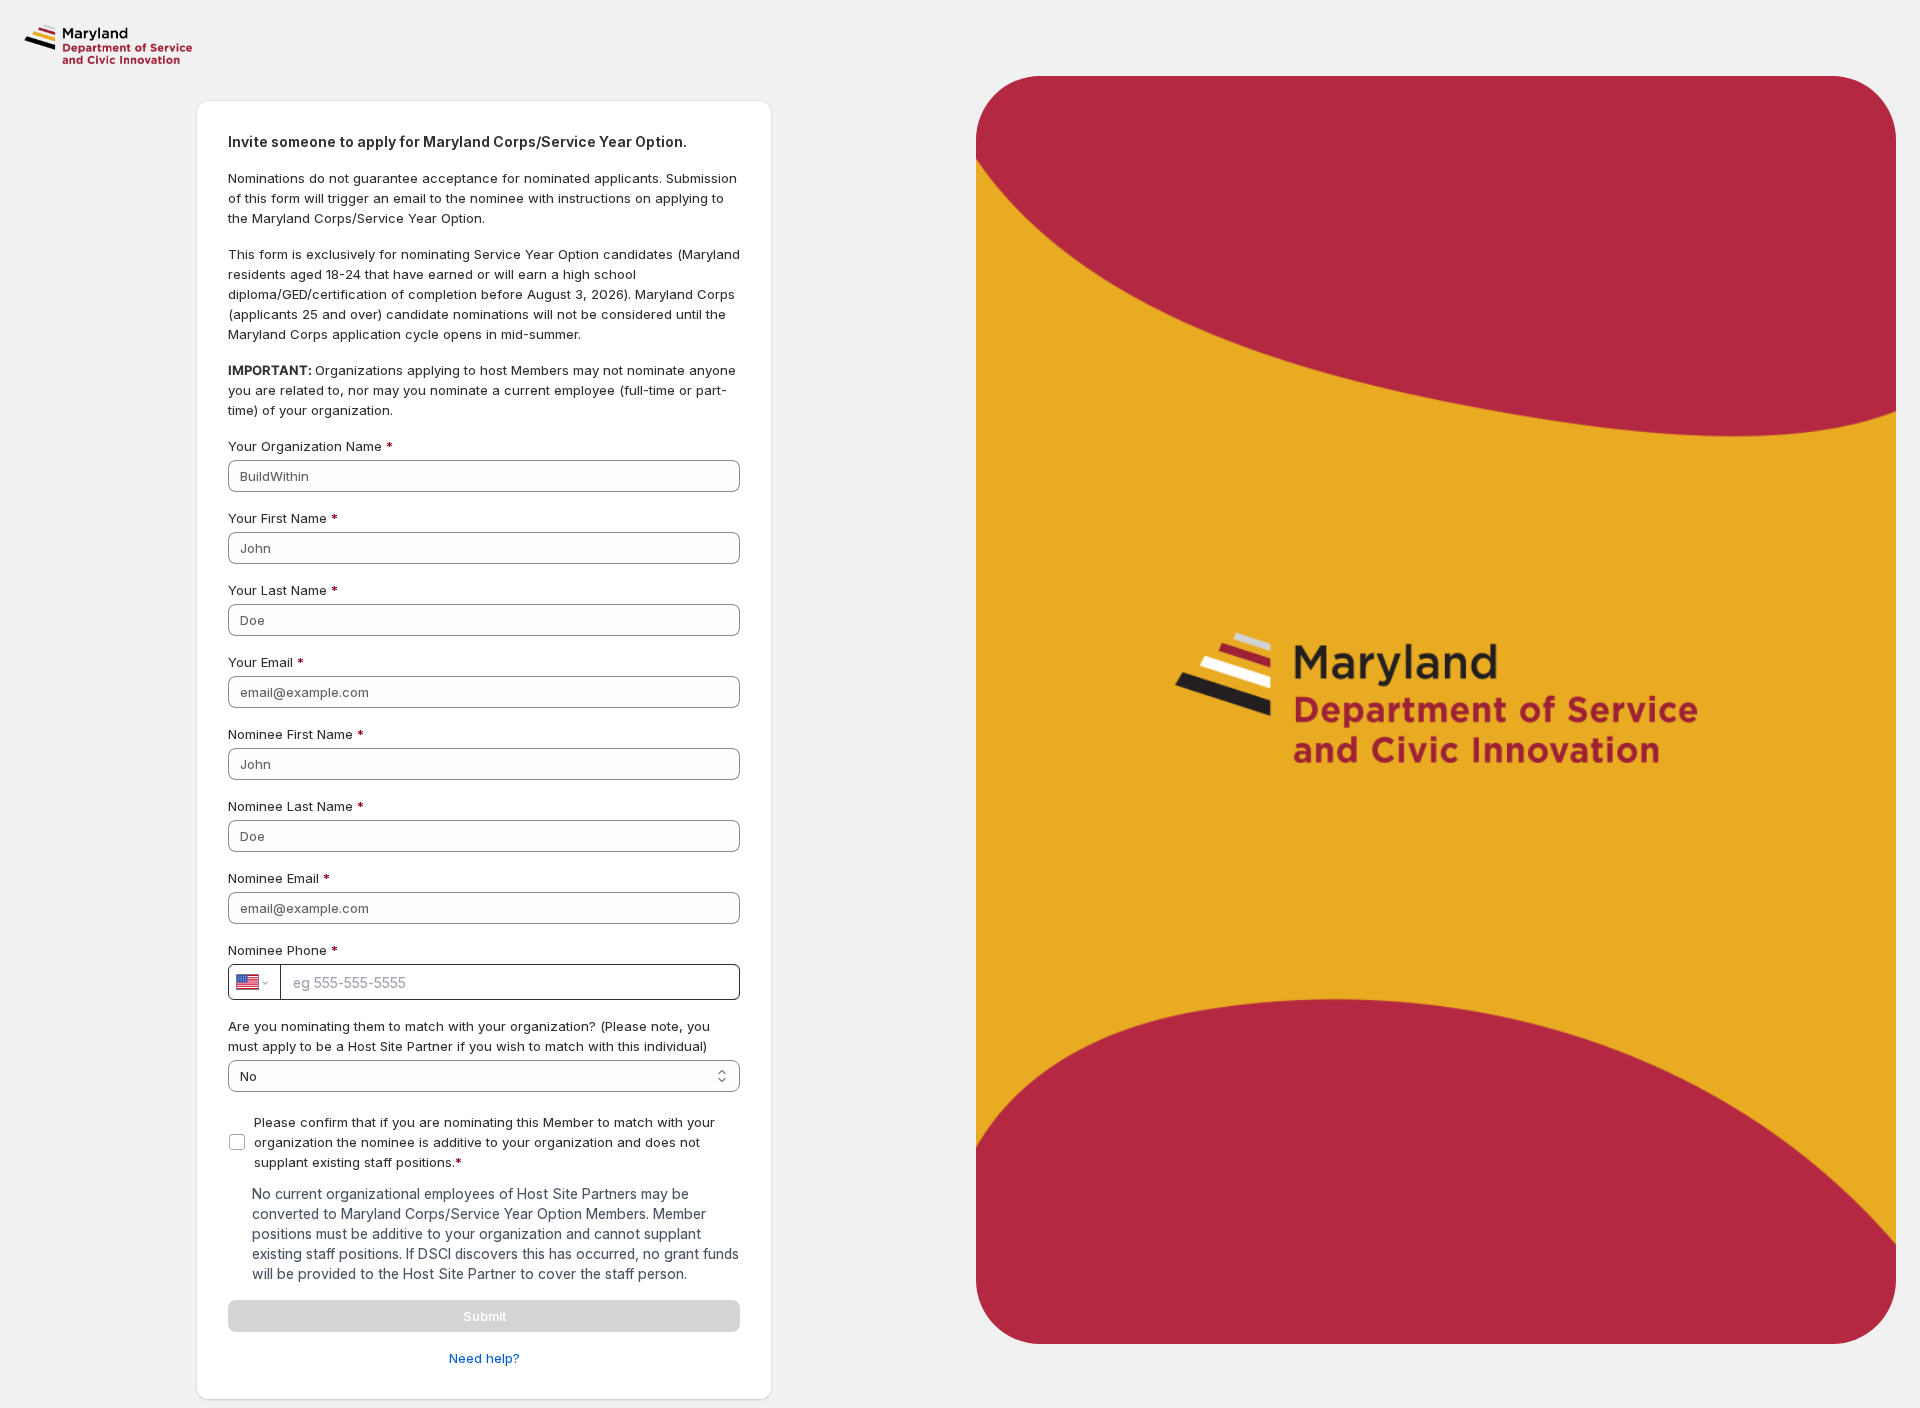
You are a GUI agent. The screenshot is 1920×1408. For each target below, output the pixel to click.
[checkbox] (237, 1142)
